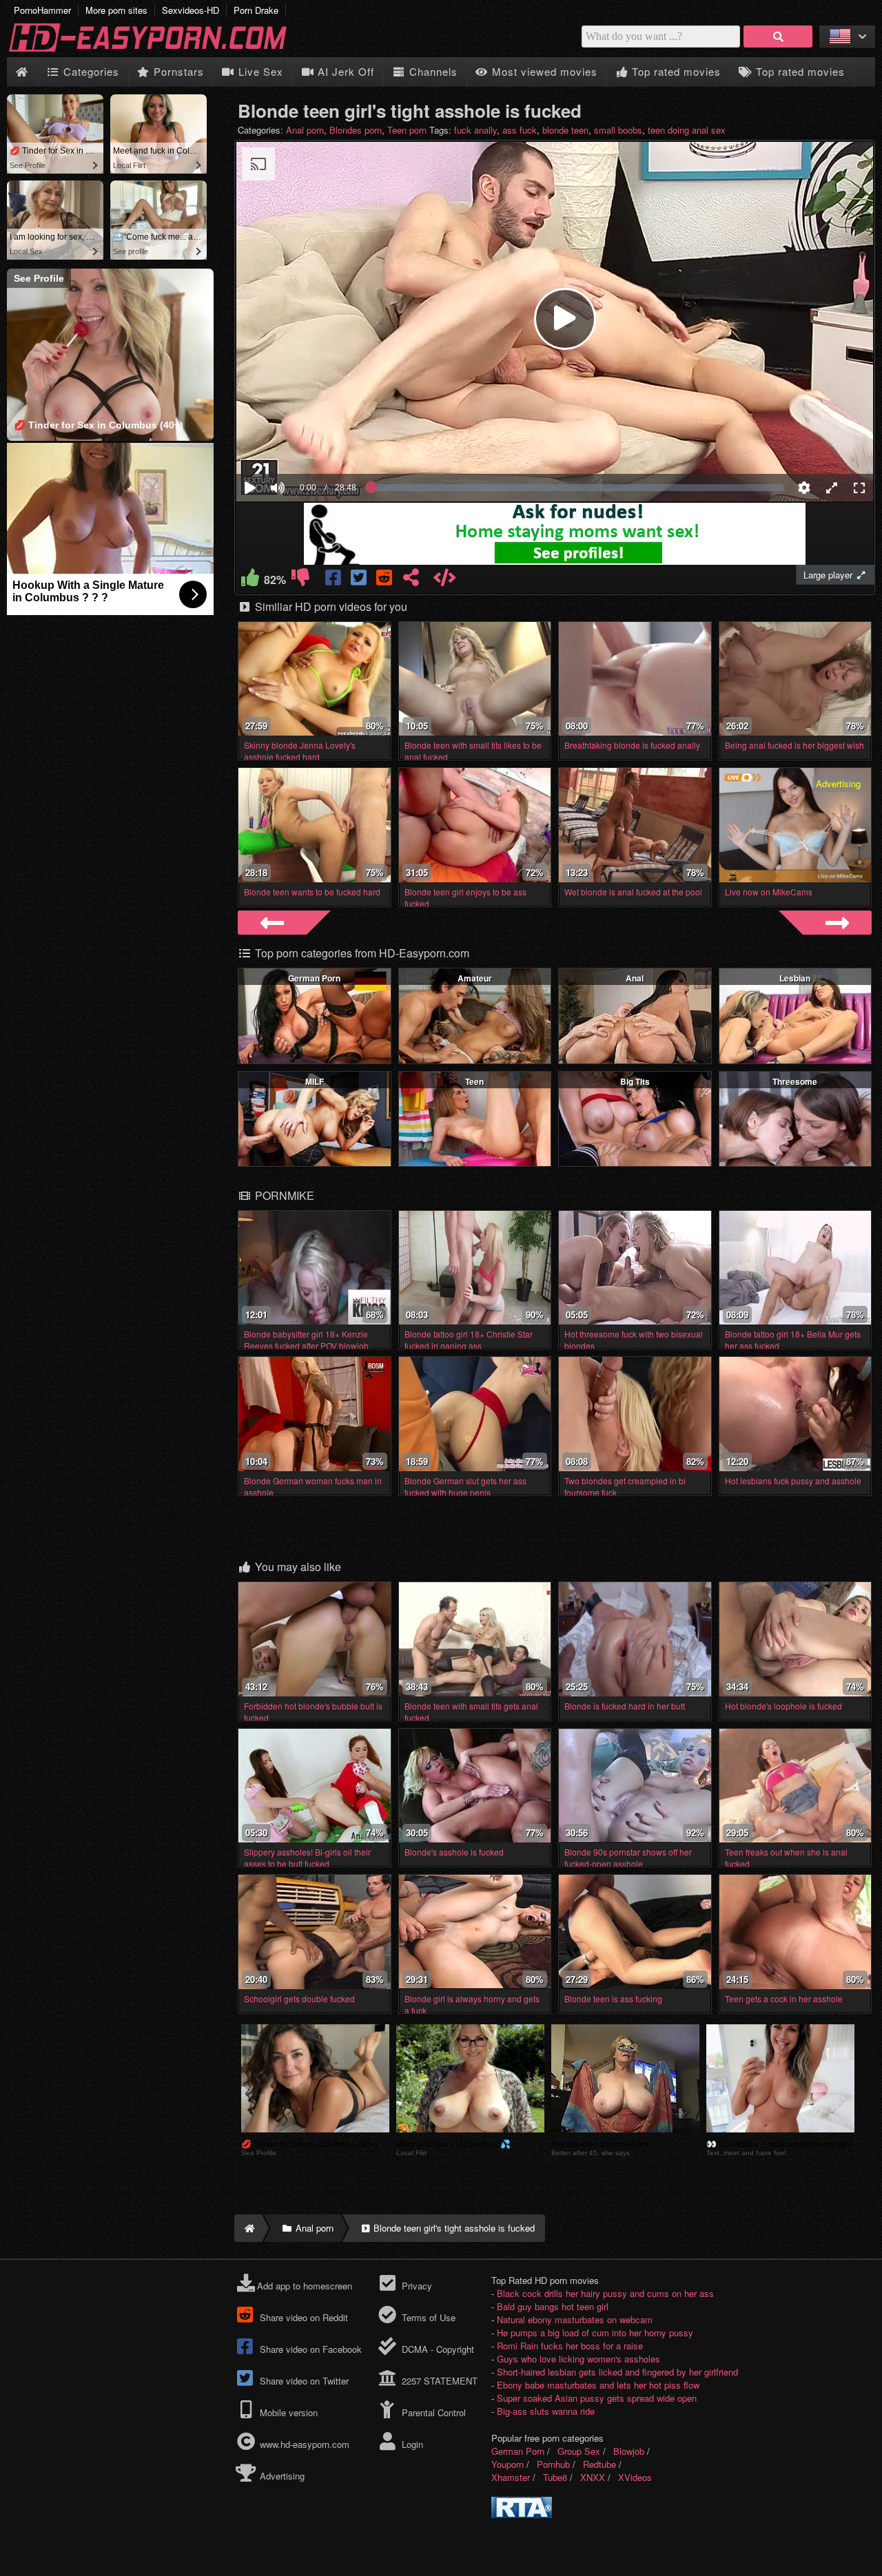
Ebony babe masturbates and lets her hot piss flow (598, 2385)
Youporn (507, 2464)
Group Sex (579, 2451)
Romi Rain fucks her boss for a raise (570, 2346)
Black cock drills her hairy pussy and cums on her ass (605, 2293)
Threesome (795, 1081)
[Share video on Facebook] (334, 580)
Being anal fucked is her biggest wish (794, 745)
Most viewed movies (543, 71)
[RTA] (522, 2514)
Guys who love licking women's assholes (578, 2359)
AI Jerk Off (344, 71)
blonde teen (565, 130)
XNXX (593, 2477)
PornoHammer (42, 10)
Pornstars (177, 71)
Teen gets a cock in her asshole (784, 1998)
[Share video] (411, 580)
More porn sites (116, 10)
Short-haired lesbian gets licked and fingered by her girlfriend (617, 2372)
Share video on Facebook (309, 2349)
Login (411, 2444)
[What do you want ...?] (778, 37)
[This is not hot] (300, 580)
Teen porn (407, 130)
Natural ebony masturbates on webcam (575, 2319)
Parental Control (432, 2412)
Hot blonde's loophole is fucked (783, 1706)
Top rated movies (675, 71)
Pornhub (553, 2464)
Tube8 (555, 2477)
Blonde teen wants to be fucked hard (312, 892)
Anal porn (305, 130)
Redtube (599, 2464)
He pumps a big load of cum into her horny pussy (595, 2333)
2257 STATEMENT (438, 2381)
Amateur (475, 978)
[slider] (301, 446)
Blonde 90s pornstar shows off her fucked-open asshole (628, 1858)
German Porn (314, 978)
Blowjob (629, 2451)
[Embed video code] (445, 580)
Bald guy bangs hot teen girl (553, 2306)
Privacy (415, 2286)
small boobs (618, 130)
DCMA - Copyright (436, 2349)
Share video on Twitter (303, 2381)
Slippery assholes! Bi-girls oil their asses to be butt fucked (307, 1858)
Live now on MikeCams (769, 892)
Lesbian (795, 978)
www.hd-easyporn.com (305, 2444)
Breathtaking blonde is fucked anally (632, 745)
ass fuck (520, 130)
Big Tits (635, 1081)
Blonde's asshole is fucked (454, 1852)
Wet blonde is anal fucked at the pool (633, 892)
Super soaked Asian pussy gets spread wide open (597, 2398)
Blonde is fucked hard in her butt (625, 1706)
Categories (90, 71)
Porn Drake (256, 10)
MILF (315, 1081)
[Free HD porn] (158, 51)
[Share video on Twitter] (359, 580)
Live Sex (259, 71)
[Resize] (832, 488)
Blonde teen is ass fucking (613, 1998)
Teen (474, 1081)
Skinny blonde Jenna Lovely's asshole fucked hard (300, 751)
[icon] (22, 72)
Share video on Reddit (302, 2317)
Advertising (281, 2476)
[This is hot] (250, 580)
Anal (635, 978)
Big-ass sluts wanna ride (546, 2411)
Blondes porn (356, 130)
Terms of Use (427, 2317)
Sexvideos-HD (191, 10)
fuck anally (475, 130)
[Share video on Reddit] (386, 580)
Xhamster (511, 2477)
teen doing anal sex (687, 130)
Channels (432, 71)
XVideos (635, 2477)
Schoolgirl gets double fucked (299, 1998)
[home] (248, 2228)
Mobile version (287, 2412)
